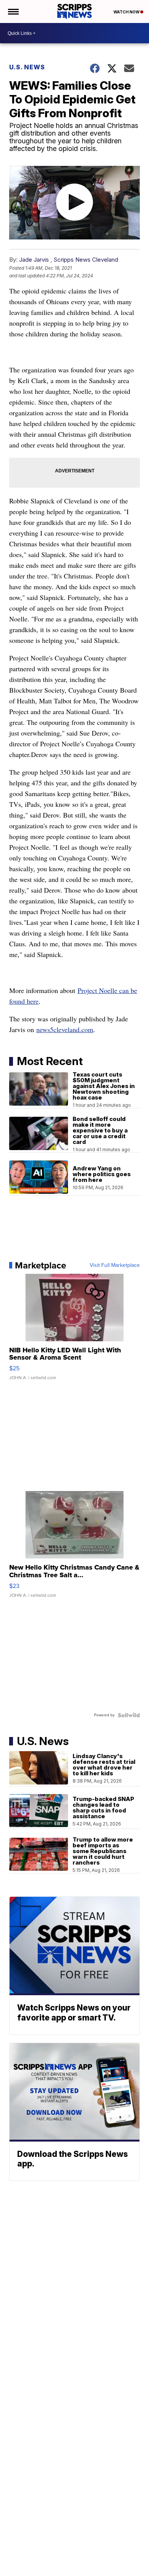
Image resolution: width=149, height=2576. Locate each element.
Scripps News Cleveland (86, 260)
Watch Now (127, 12)
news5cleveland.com (65, 1029)
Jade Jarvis (34, 260)
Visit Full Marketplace (115, 1265)
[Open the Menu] (13, 11)
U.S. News (27, 67)
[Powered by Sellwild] (129, 1715)
